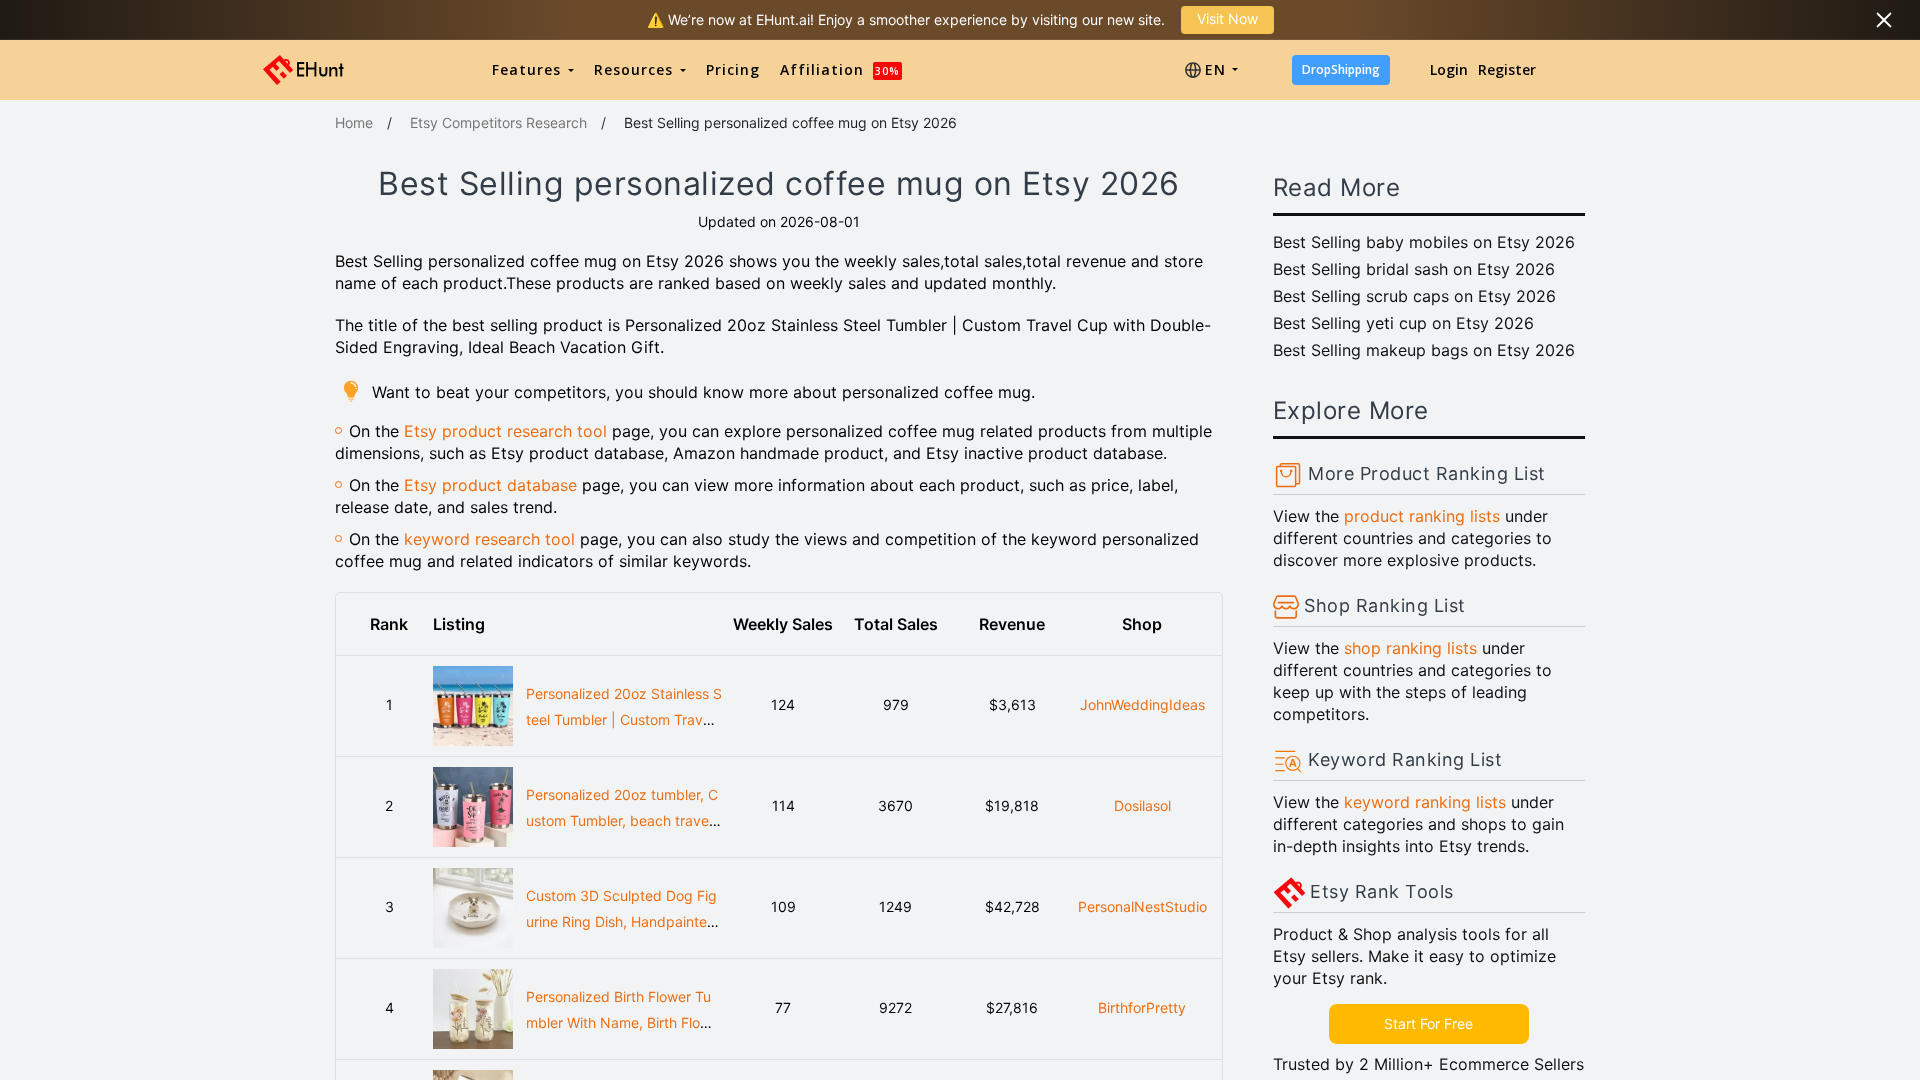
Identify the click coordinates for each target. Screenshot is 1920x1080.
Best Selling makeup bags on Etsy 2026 (1424, 350)
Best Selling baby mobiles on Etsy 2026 (1424, 242)
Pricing (733, 69)
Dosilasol (1142, 805)
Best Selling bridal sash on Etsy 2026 (1414, 269)
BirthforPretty (1142, 1007)
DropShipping (1341, 69)
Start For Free (1428, 1023)
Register (1507, 69)
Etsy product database (490, 485)
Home (354, 122)
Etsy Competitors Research (498, 122)
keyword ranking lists (1425, 802)
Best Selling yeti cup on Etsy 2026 (1403, 323)
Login (1449, 69)
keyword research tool (489, 539)
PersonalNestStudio (1142, 906)
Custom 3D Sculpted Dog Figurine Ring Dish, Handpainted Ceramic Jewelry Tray (621, 922)
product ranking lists (1422, 516)
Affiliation (840, 69)
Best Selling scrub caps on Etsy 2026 (1414, 296)
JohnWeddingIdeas (1142, 704)
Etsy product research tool (505, 431)
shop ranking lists (1410, 648)
